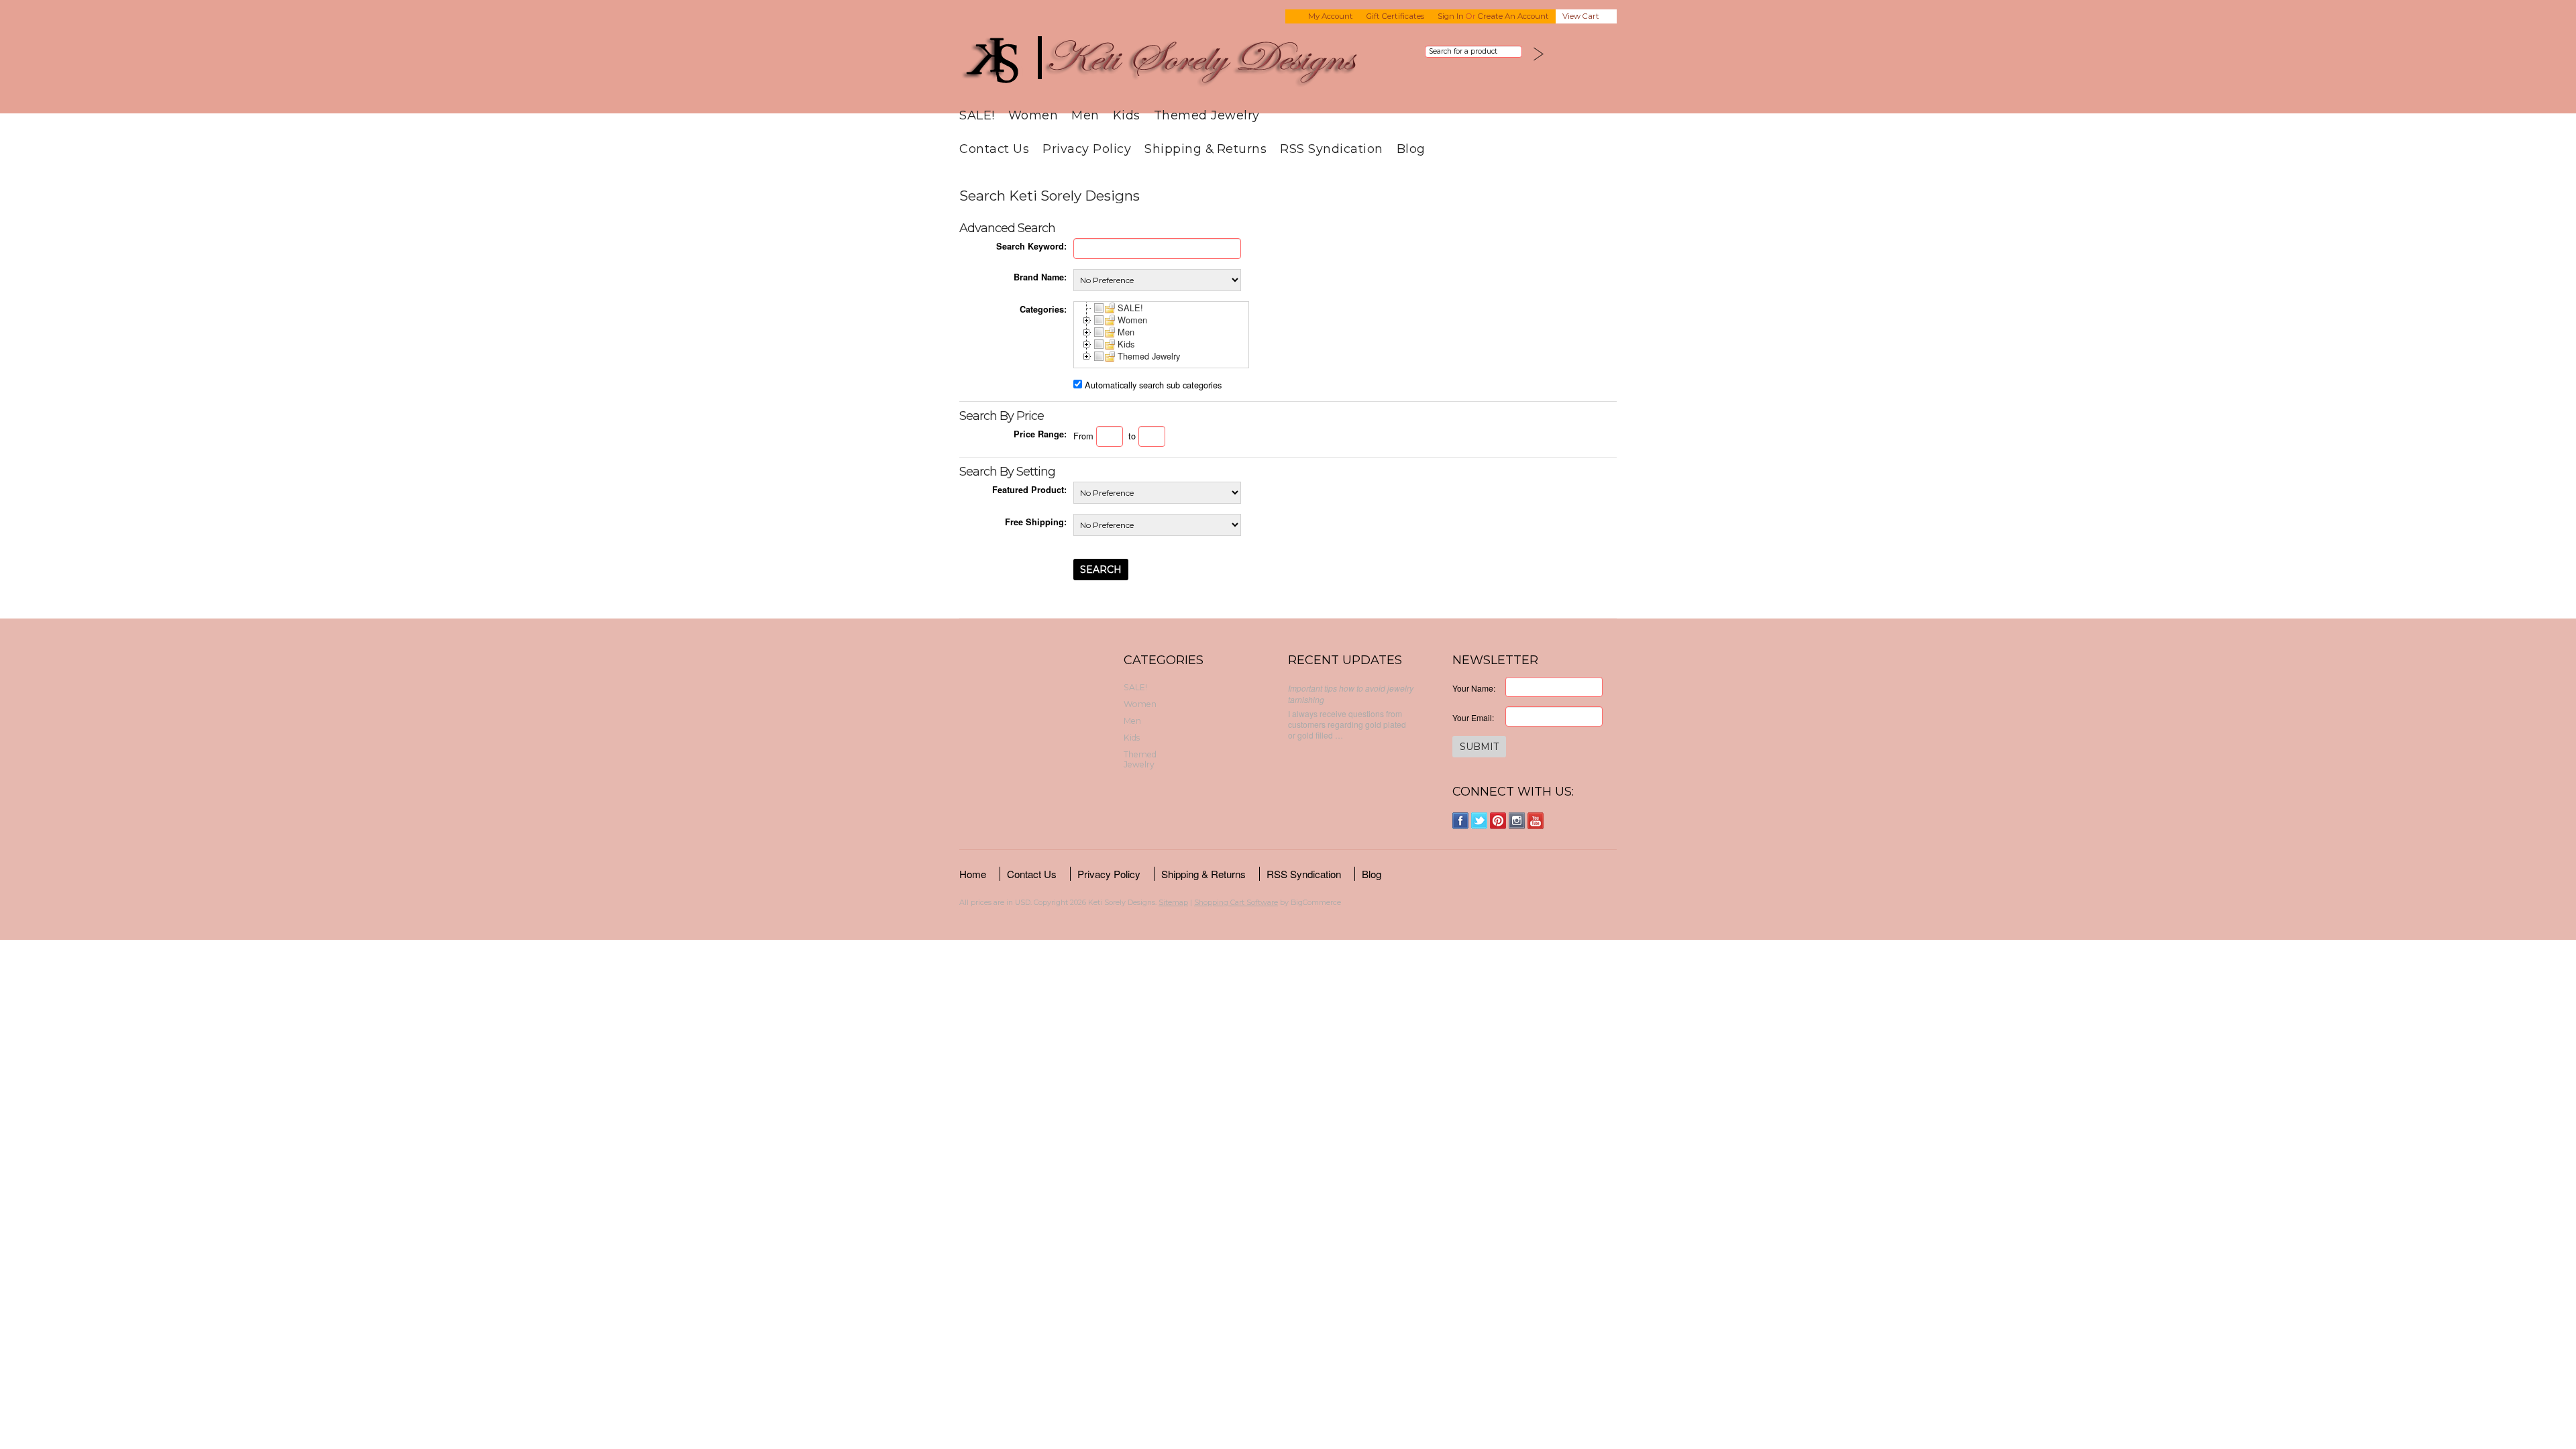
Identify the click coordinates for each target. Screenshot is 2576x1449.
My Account (1331, 16)
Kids (1127, 115)
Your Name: (1474, 688)
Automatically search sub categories (1153, 385)
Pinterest (1498, 821)
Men (1085, 115)
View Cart (1581, 16)
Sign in (1451, 16)
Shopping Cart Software (1236, 902)
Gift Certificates (1395, 16)
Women (1033, 115)
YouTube (1536, 821)
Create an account (1513, 16)
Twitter (1480, 821)
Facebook (1461, 821)
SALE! (977, 115)
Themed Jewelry (1207, 115)
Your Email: (1473, 717)
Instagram (1517, 821)
